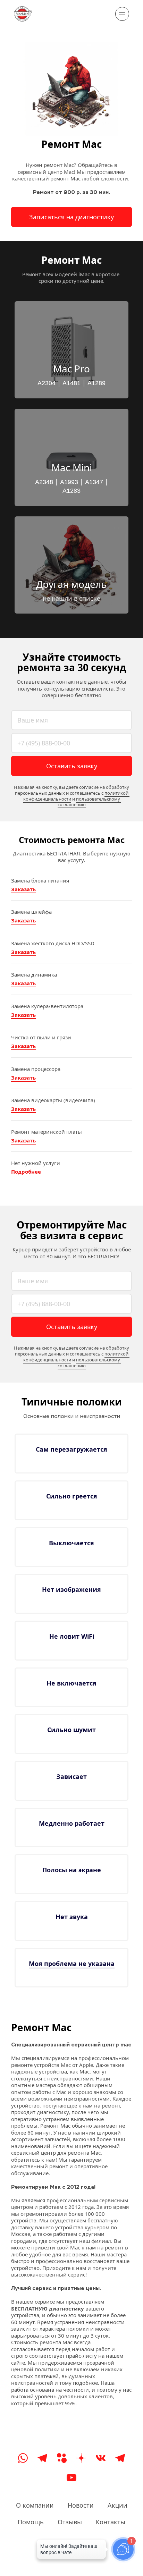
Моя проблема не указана (72, 1963)
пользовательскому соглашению (89, 802)
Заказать (23, 889)
